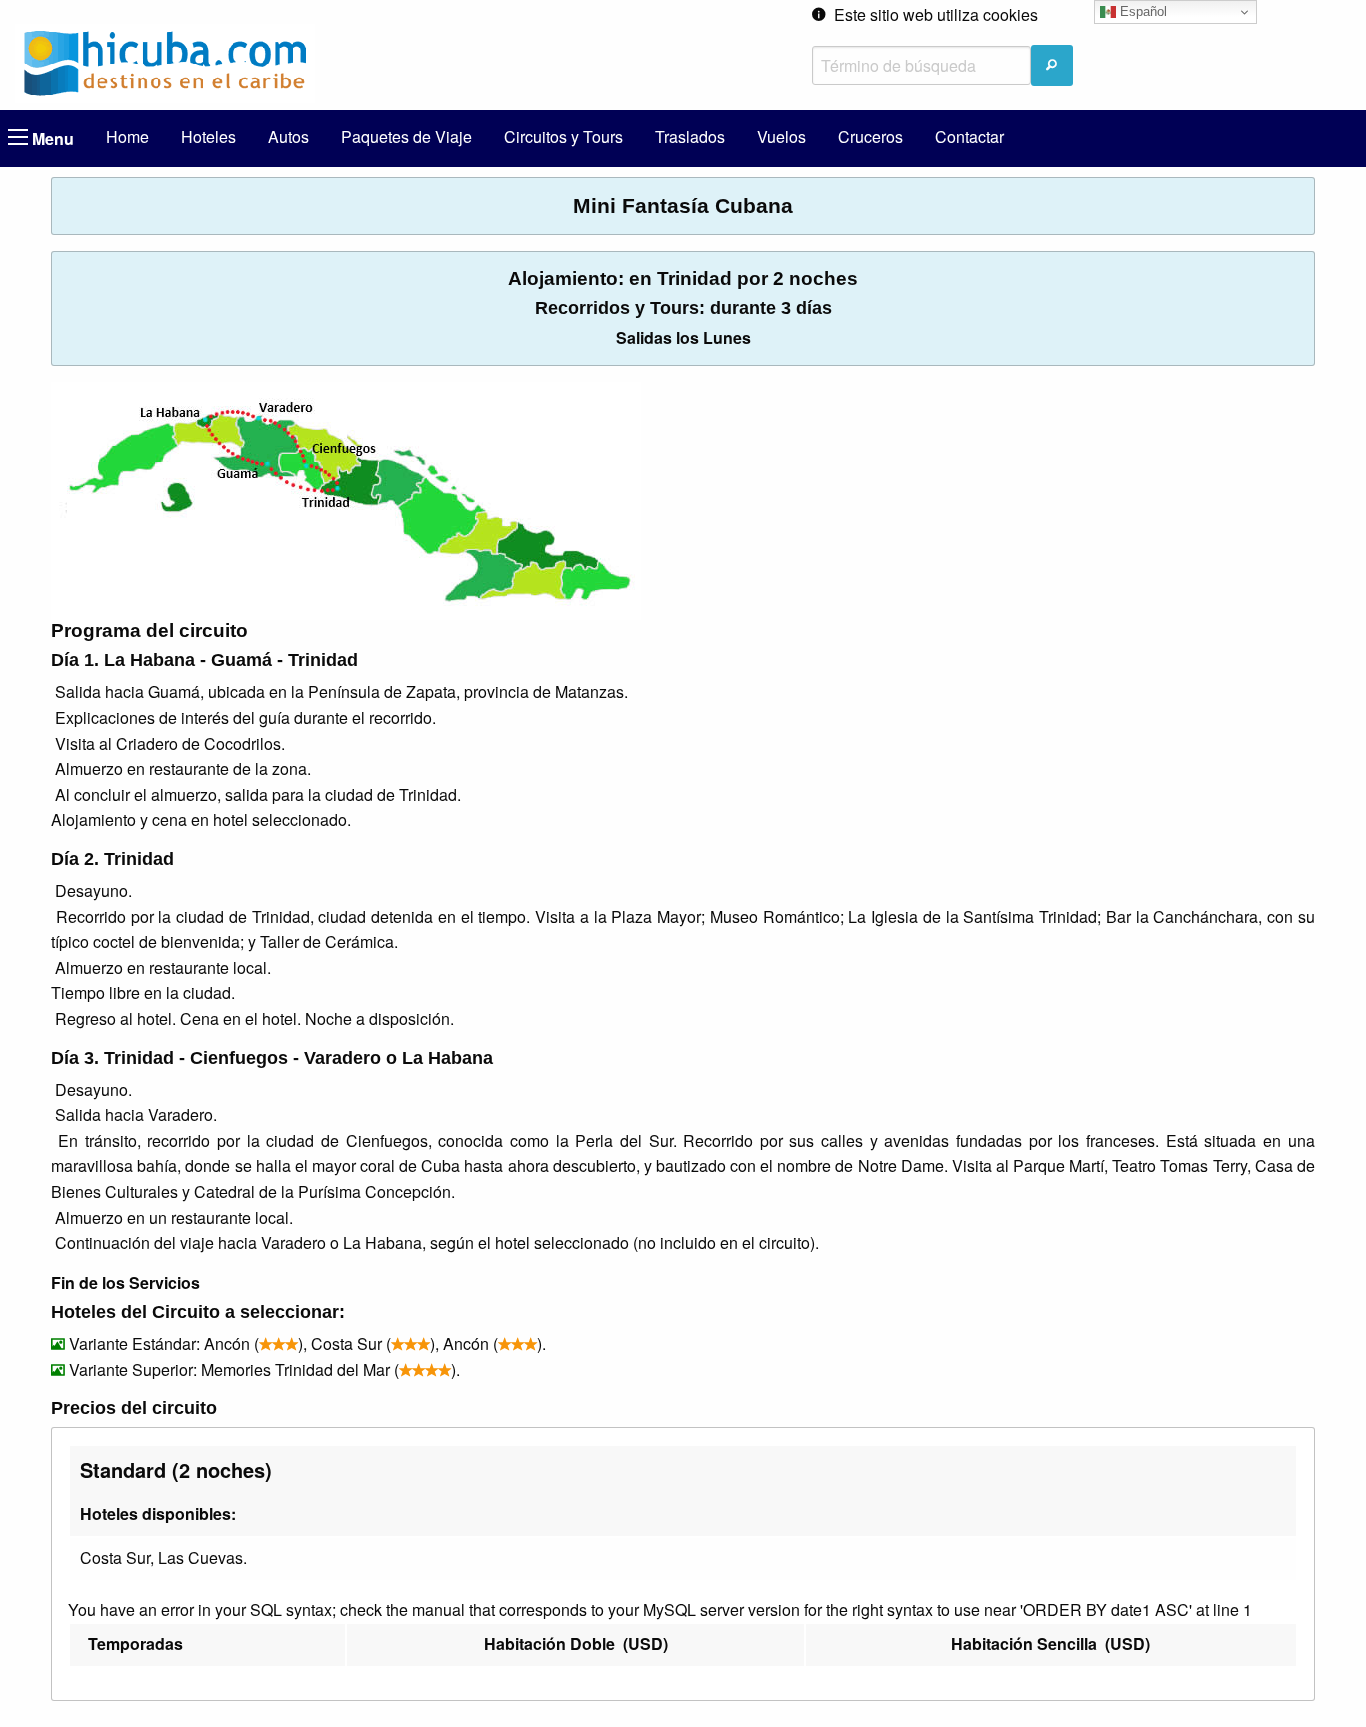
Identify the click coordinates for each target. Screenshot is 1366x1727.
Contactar (969, 136)
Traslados (690, 136)
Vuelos (781, 136)
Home (127, 136)
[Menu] (18, 137)
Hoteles (208, 136)
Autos (288, 136)
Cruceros (870, 136)
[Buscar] (1052, 65)
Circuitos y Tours (563, 136)
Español (1141, 11)
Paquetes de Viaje (406, 136)
